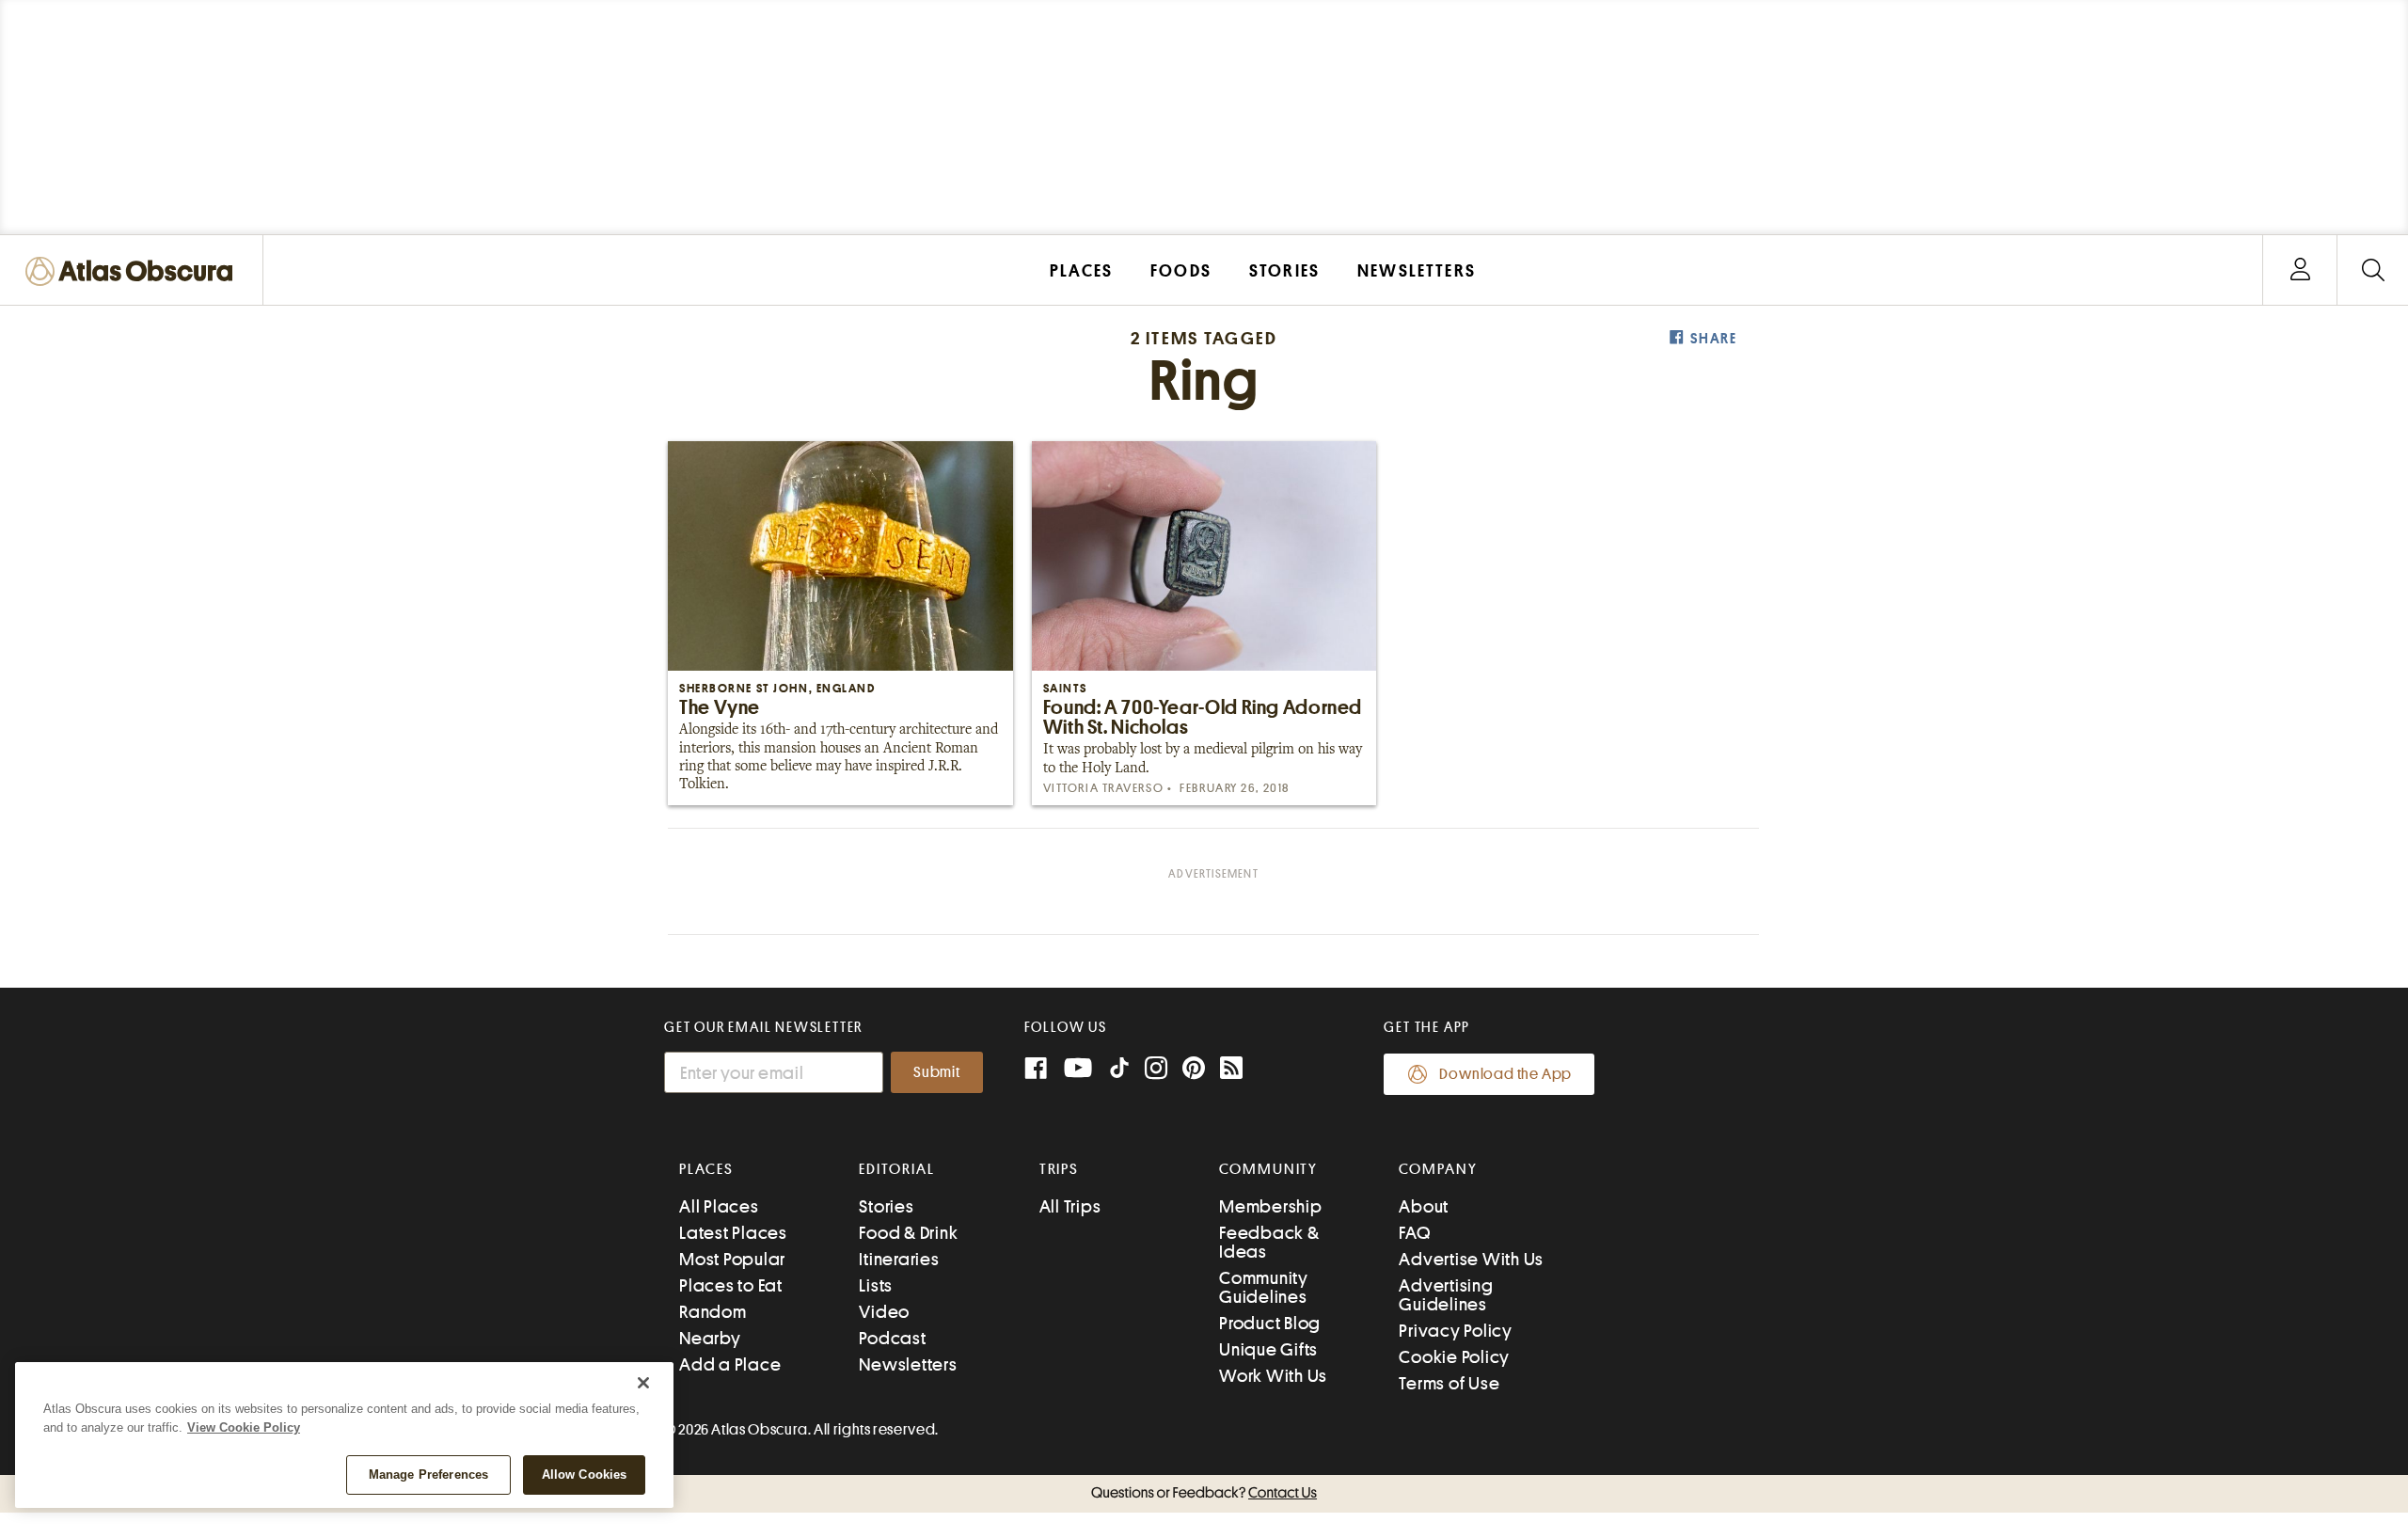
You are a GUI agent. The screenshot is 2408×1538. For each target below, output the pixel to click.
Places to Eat (731, 1285)
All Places (719, 1206)
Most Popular (732, 1259)
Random (713, 1312)
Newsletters (908, 1364)
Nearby (710, 1338)
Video (884, 1312)
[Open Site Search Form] (2373, 270)
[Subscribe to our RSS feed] (1231, 1070)
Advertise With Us (1471, 1259)
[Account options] (2300, 270)
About (1424, 1206)
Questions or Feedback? (1204, 1493)
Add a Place (730, 1364)
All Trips (1070, 1206)
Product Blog (1270, 1323)
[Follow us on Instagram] (1156, 1070)
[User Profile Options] (2300, 270)
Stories (886, 1206)
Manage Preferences (428, 1475)
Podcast (892, 1338)
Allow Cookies (585, 1475)
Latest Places (733, 1233)
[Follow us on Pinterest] (1194, 1070)
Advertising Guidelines (1446, 1295)
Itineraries (899, 1259)
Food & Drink (908, 1233)
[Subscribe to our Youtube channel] (1078, 1070)
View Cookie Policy (244, 1427)
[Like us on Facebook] (1036, 1070)
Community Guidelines (1264, 1287)
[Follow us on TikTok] (1119, 1072)
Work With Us (1273, 1376)
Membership (1271, 1206)
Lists (876, 1285)
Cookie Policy (1454, 1357)
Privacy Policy (1456, 1331)
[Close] (643, 1383)
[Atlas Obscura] (134, 272)
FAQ (1414, 1233)
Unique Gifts (1268, 1349)
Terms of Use (1449, 1383)
